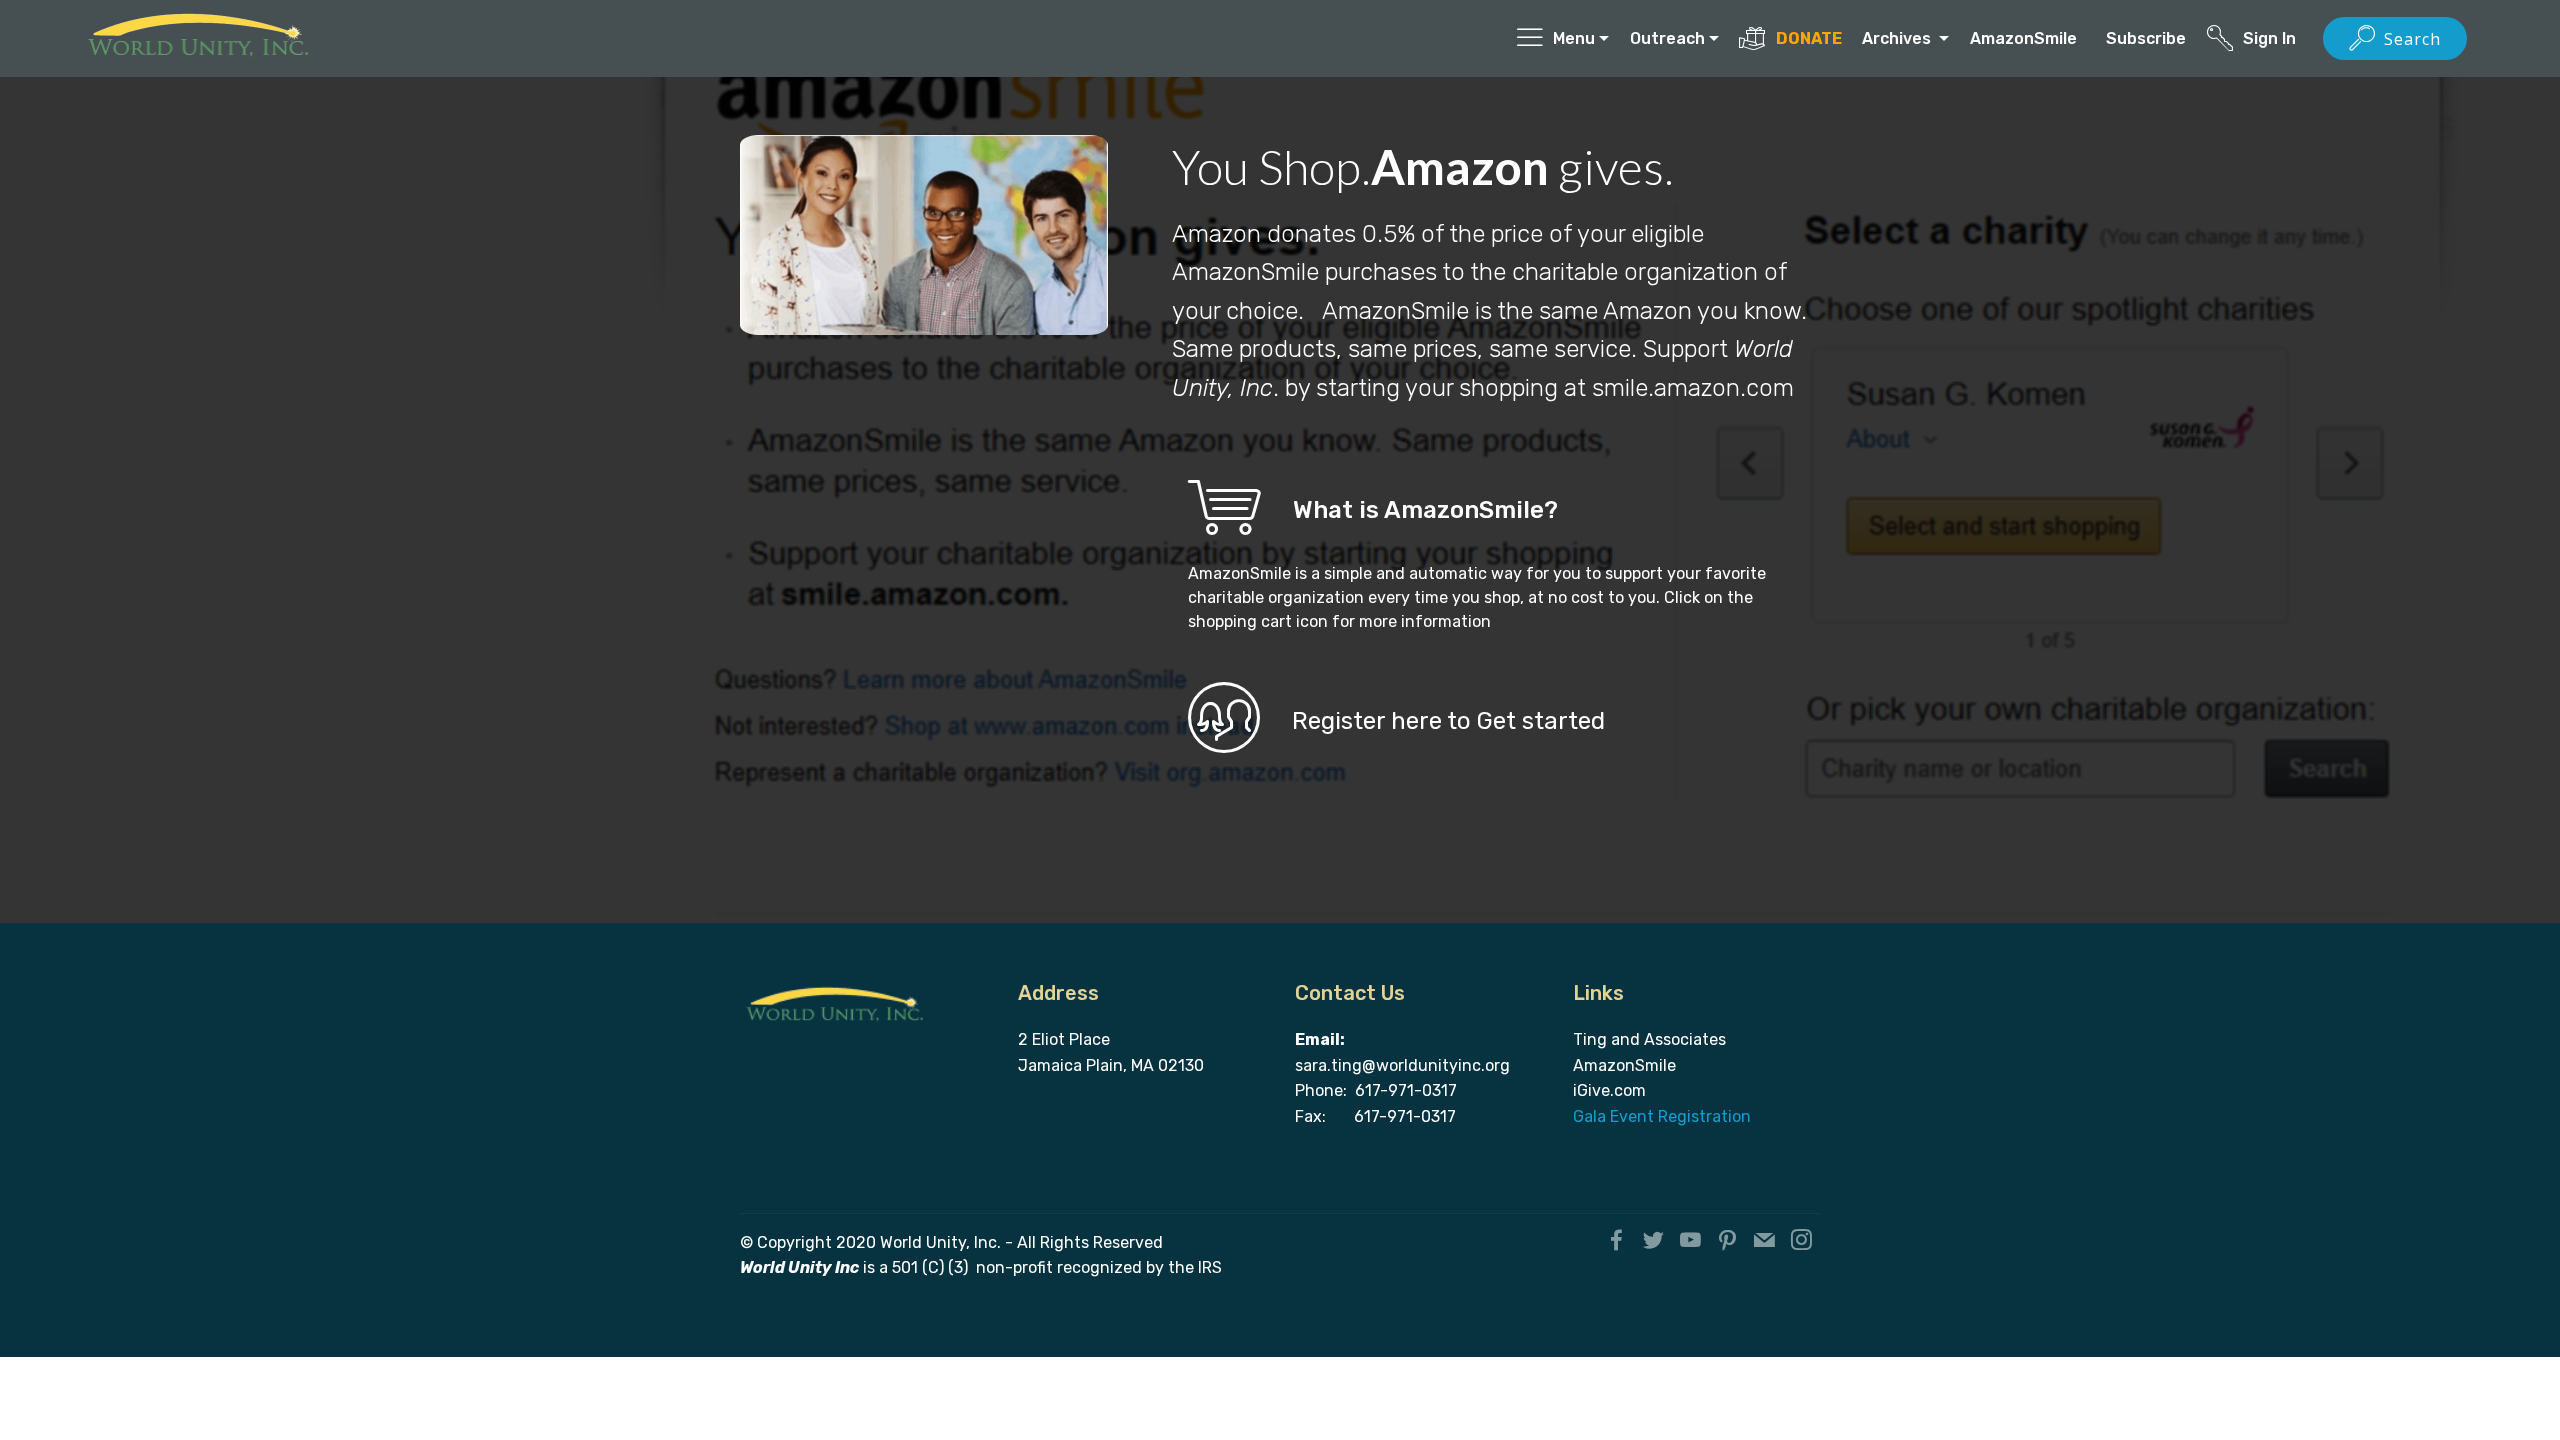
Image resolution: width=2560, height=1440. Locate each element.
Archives (1898, 38)
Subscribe (2146, 38)
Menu (1574, 38)
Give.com (1611, 1090)
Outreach (1667, 38)
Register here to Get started (1448, 721)
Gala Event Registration (1662, 1116)
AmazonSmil (1620, 1065)
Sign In (2271, 38)
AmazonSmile (2027, 38)
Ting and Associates (1649, 1039)
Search (2412, 39)
